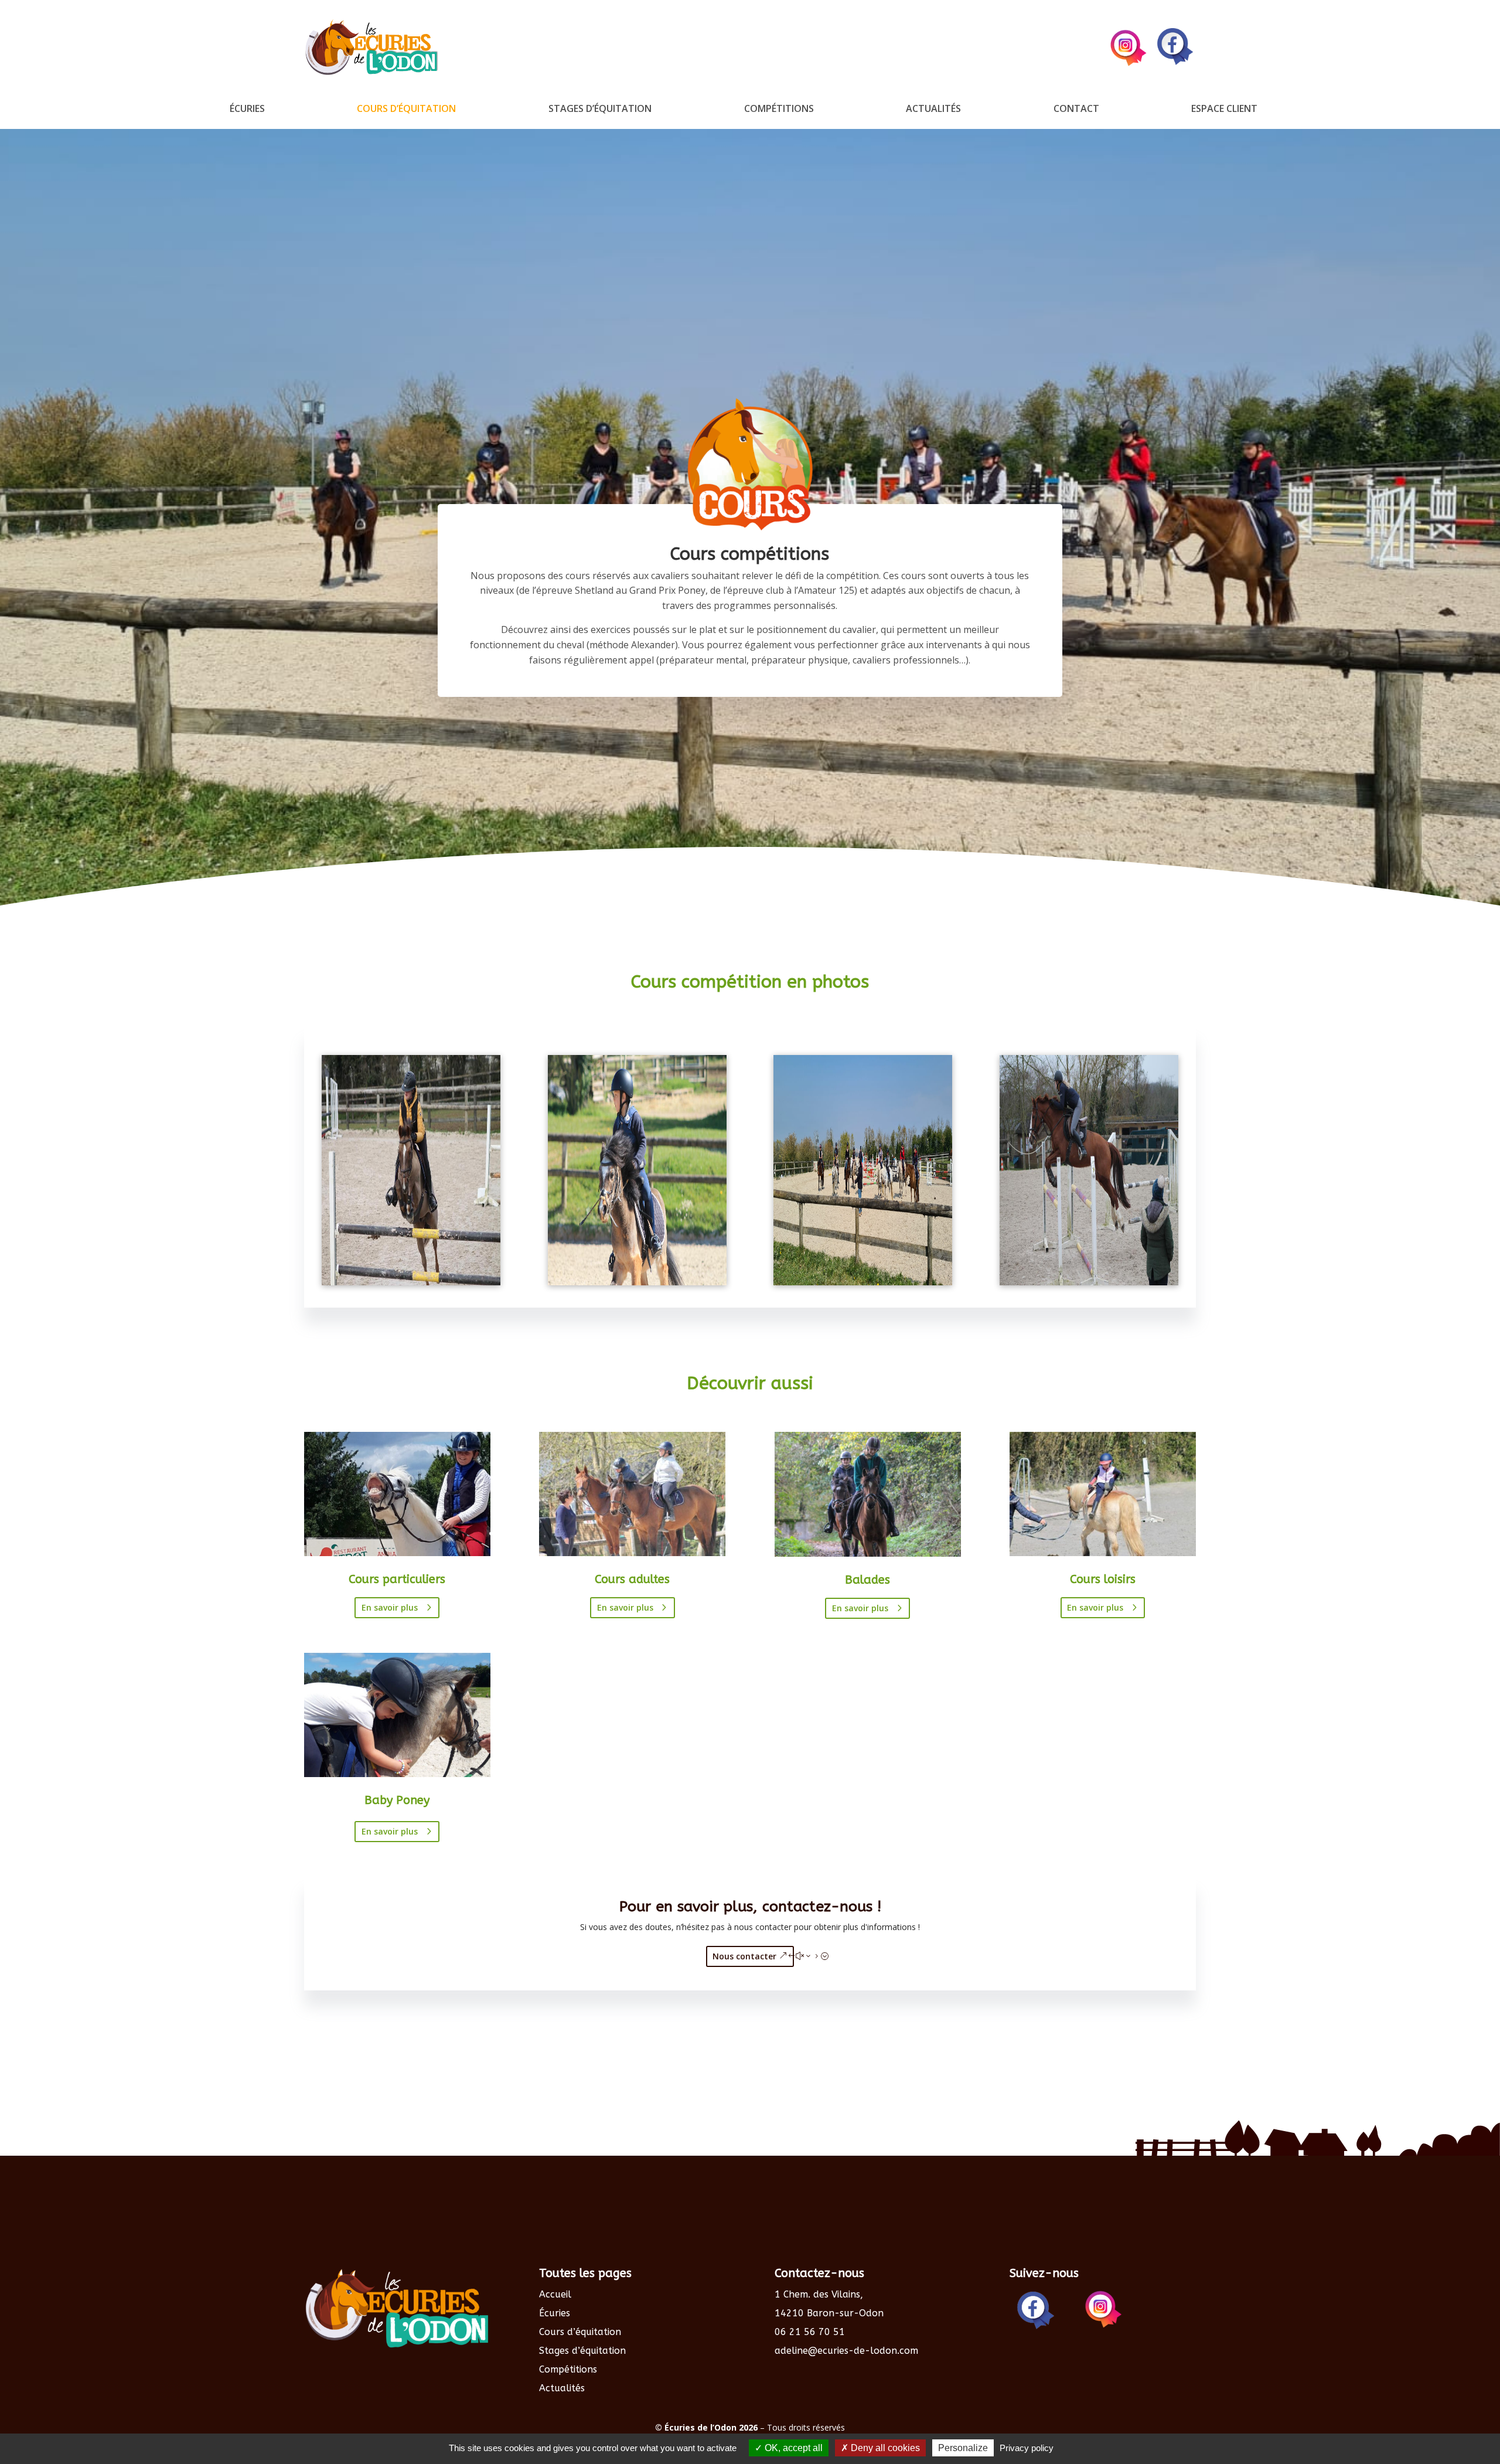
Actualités (933, 110)
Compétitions (779, 110)
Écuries (247, 110)
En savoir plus (390, 1607)
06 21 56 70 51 (810, 2332)
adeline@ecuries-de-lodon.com (846, 2351)
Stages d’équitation (600, 110)
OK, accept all (792, 2448)
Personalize (963, 2448)
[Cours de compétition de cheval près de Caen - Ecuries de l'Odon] (411, 1282)
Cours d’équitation (406, 110)
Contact (1076, 110)
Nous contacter (744, 1956)
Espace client (1224, 110)
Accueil (555, 2294)
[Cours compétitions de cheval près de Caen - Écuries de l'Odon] (1089, 1282)
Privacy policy (1027, 2448)
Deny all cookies (884, 2448)
